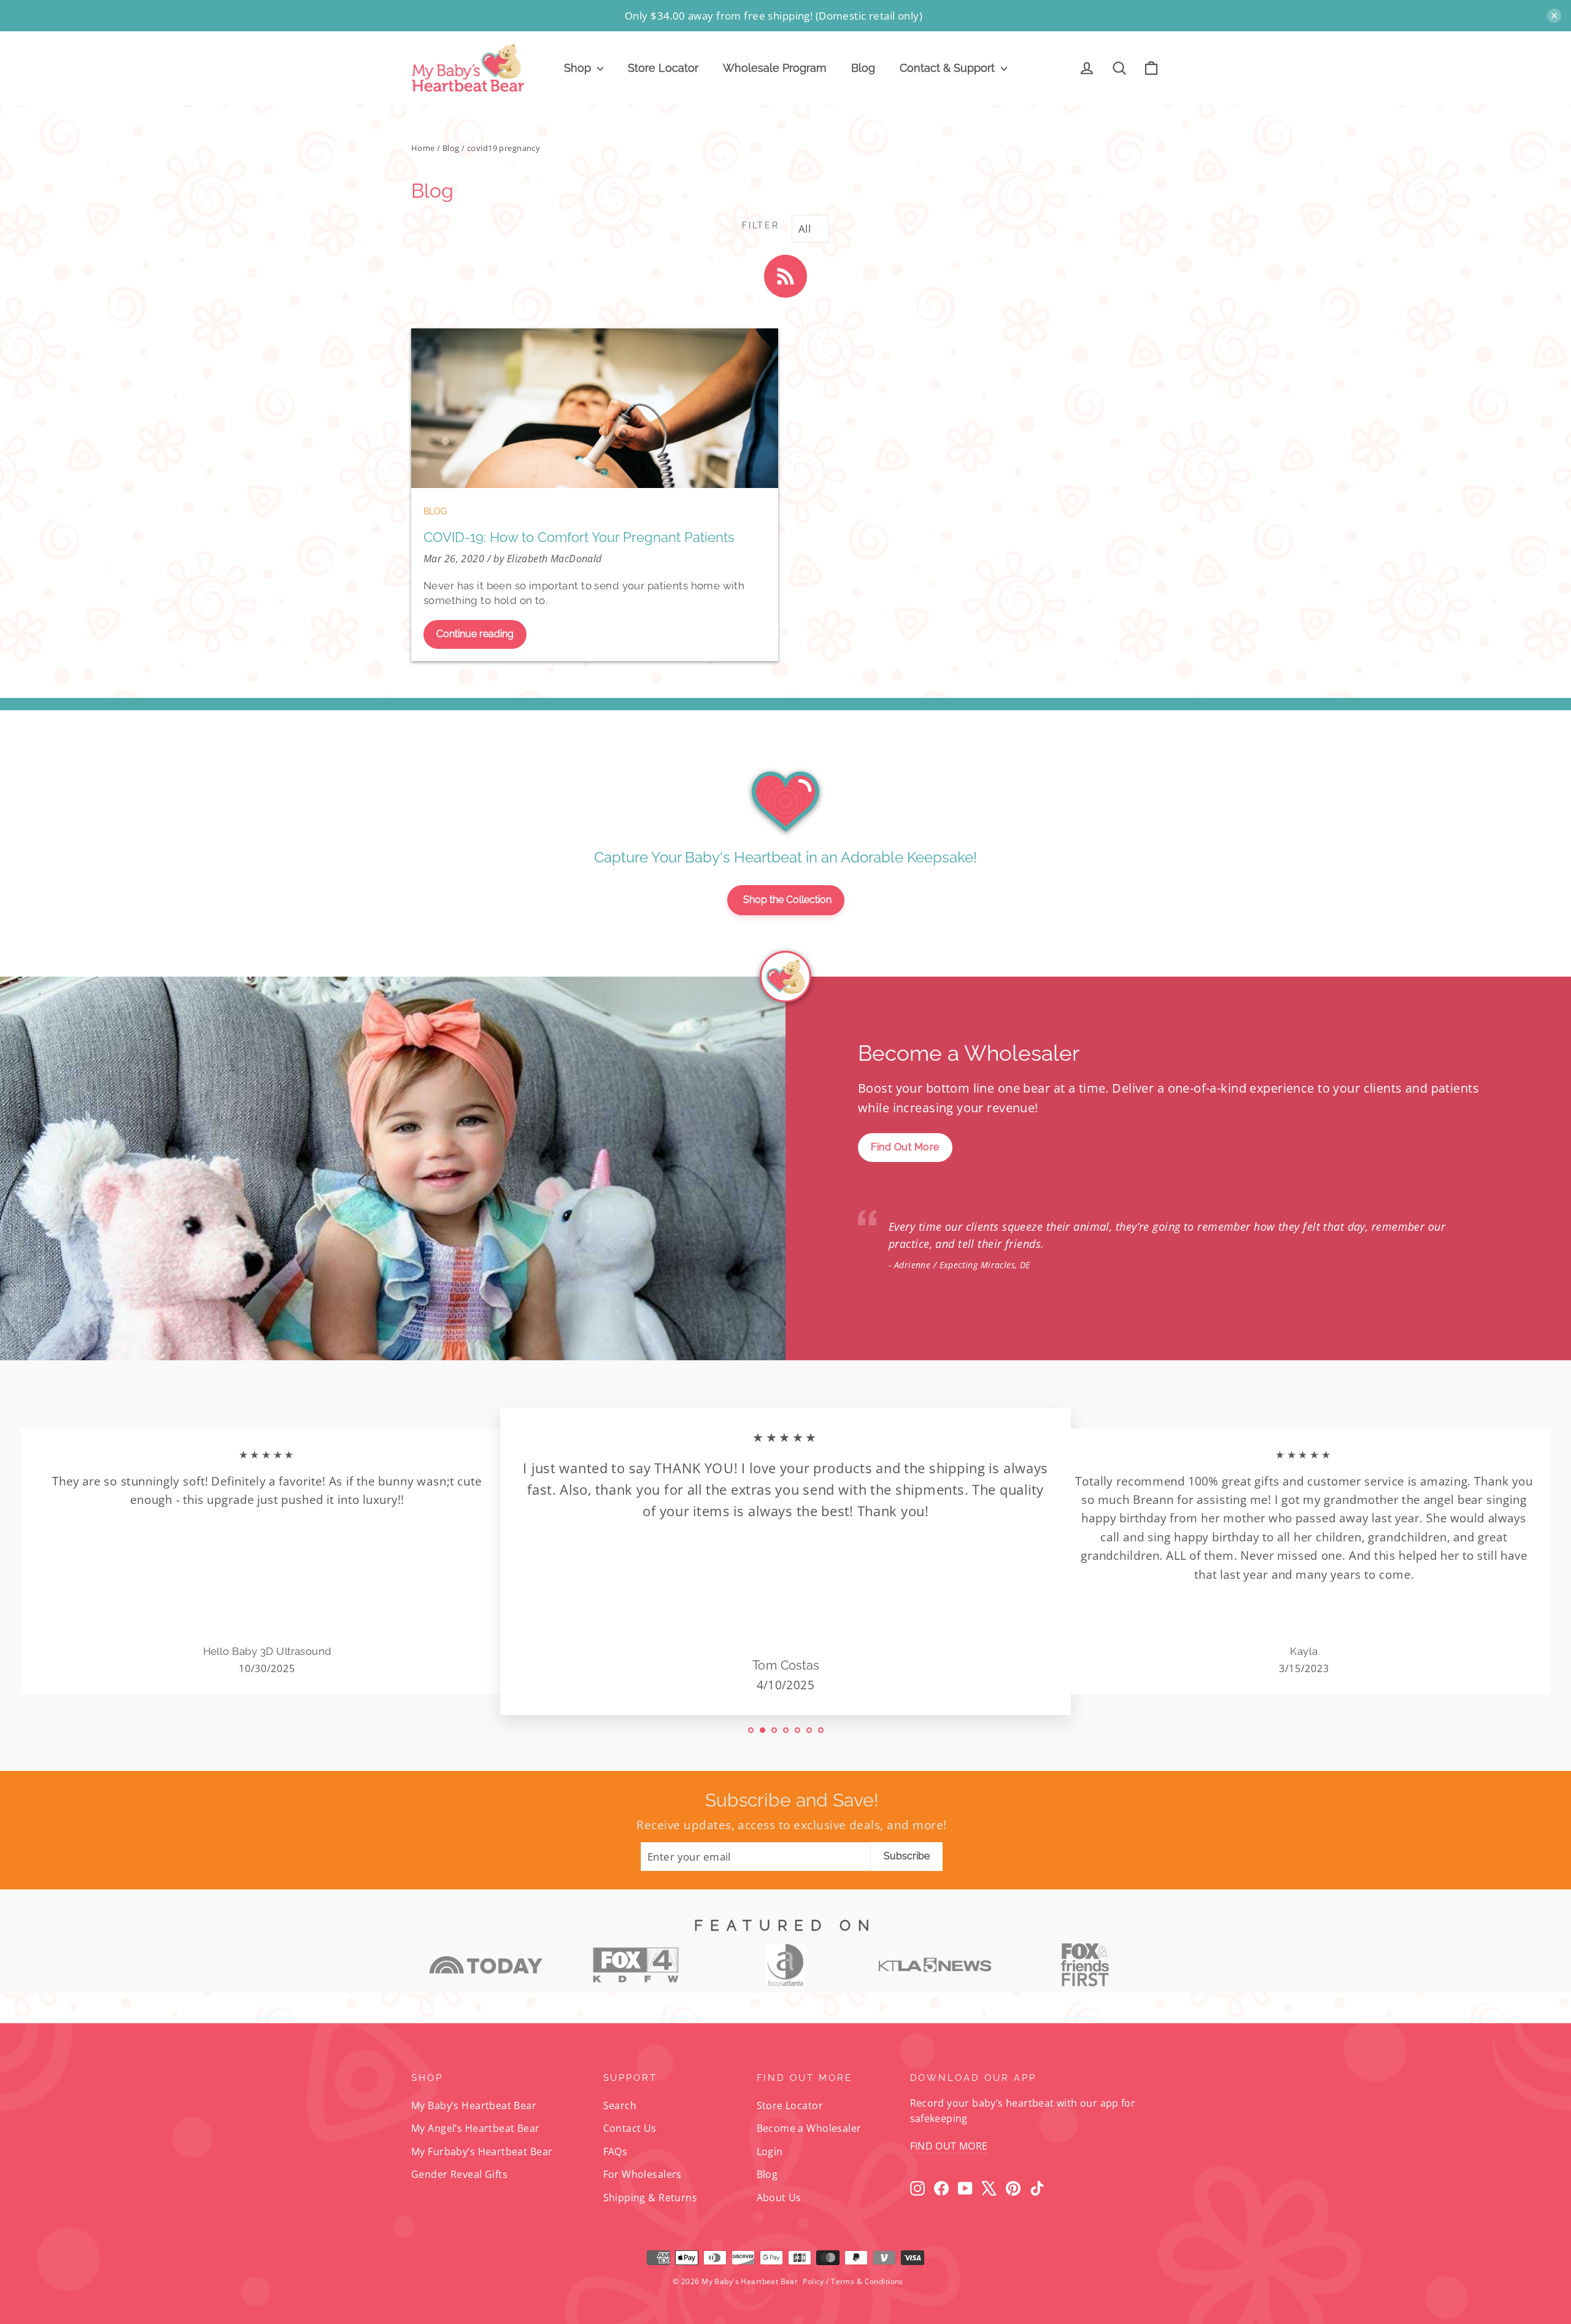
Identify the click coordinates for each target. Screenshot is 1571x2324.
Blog (863, 68)
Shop (579, 68)
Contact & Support (949, 68)
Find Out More (905, 1147)
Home (423, 148)
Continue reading (475, 634)
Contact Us (630, 2128)
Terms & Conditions (867, 2281)
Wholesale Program (775, 68)
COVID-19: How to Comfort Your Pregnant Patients (579, 537)
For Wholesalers (643, 2174)
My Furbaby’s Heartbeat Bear (482, 2152)
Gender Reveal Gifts (459, 2174)
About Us (779, 2198)
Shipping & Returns (650, 2198)
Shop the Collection (787, 900)
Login (770, 2152)
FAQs (616, 2152)
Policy (813, 2281)
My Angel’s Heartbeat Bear (476, 2128)
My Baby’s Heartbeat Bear (474, 2105)
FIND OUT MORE (949, 2146)
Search (620, 2105)
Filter (760, 225)
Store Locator (663, 68)
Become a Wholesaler (809, 2128)
